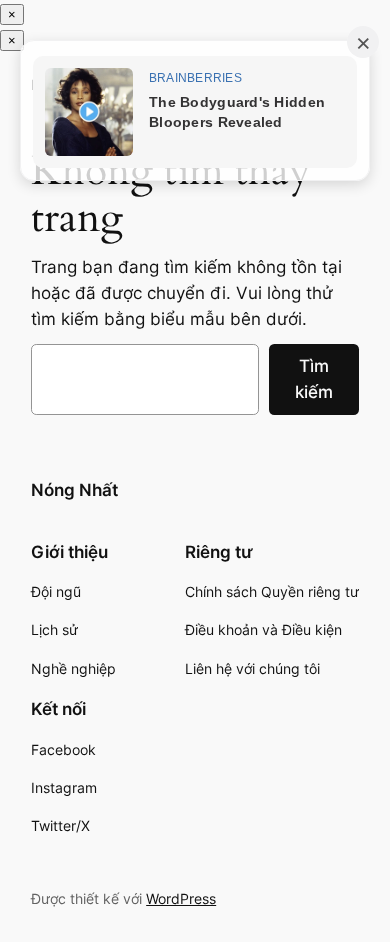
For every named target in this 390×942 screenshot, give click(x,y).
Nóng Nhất (74, 490)
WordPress (181, 898)
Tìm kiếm (314, 379)
